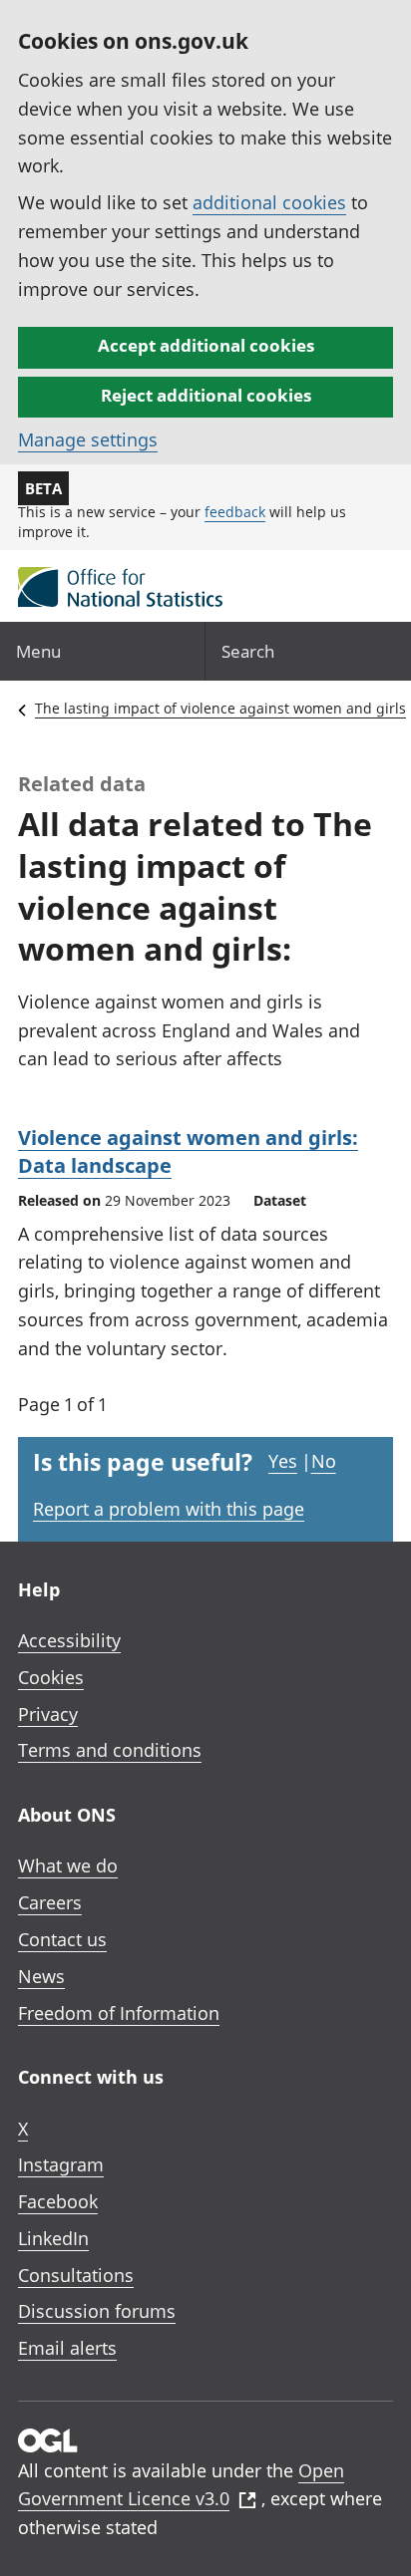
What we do (68, 1865)
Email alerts (67, 2348)
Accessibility (69, 1640)
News (41, 1976)
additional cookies (269, 202)
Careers (50, 1902)
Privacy (48, 1714)
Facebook (58, 2201)
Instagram (61, 2164)
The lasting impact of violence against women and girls (220, 708)
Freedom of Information (119, 2013)
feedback (235, 512)
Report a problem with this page (169, 1509)
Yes (283, 1461)
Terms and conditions (110, 1750)
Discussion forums (97, 2311)
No (324, 1461)
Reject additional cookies (206, 395)
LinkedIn (53, 2238)
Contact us (62, 1939)
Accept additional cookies (206, 345)
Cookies (51, 1677)
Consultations (76, 2275)
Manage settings (88, 439)
